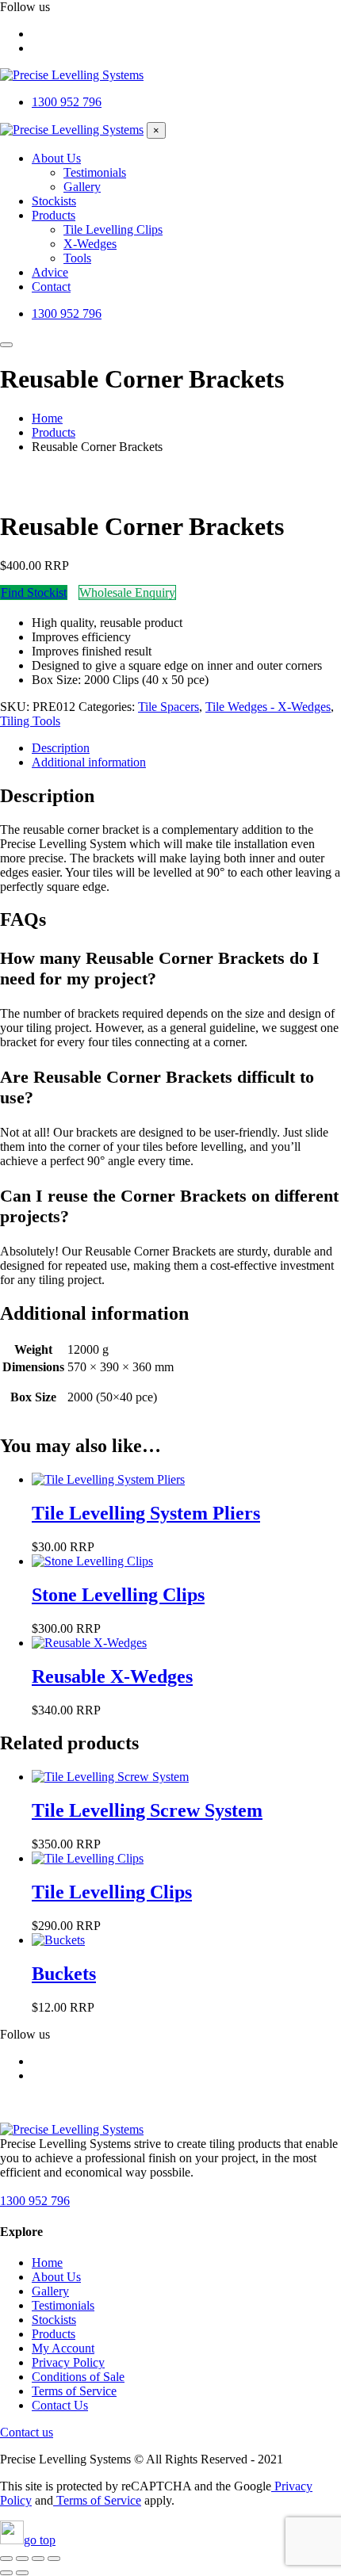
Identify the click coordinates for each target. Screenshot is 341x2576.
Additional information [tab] (89, 762)
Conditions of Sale (78, 2377)
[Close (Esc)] (54, 2559)
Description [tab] (61, 748)
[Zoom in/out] (6, 2559)
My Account (63, 2348)
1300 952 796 (35, 2201)
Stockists (54, 2320)
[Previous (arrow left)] (6, 2573)
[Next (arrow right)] (22, 2573)
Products (54, 2334)
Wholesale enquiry (127, 592)
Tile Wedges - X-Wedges (268, 707)
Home (47, 2263)
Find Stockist (34, 592)
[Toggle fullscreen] (22, 2559)
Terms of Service (74, 2391)
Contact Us (60, 2405)
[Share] (38, 2559)
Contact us (27, 2432)
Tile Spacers (169, 707)
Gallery (50, 2291)
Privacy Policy (68, 2362)
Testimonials (63, 2305)
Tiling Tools (30, 721)
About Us (56, 2277)
